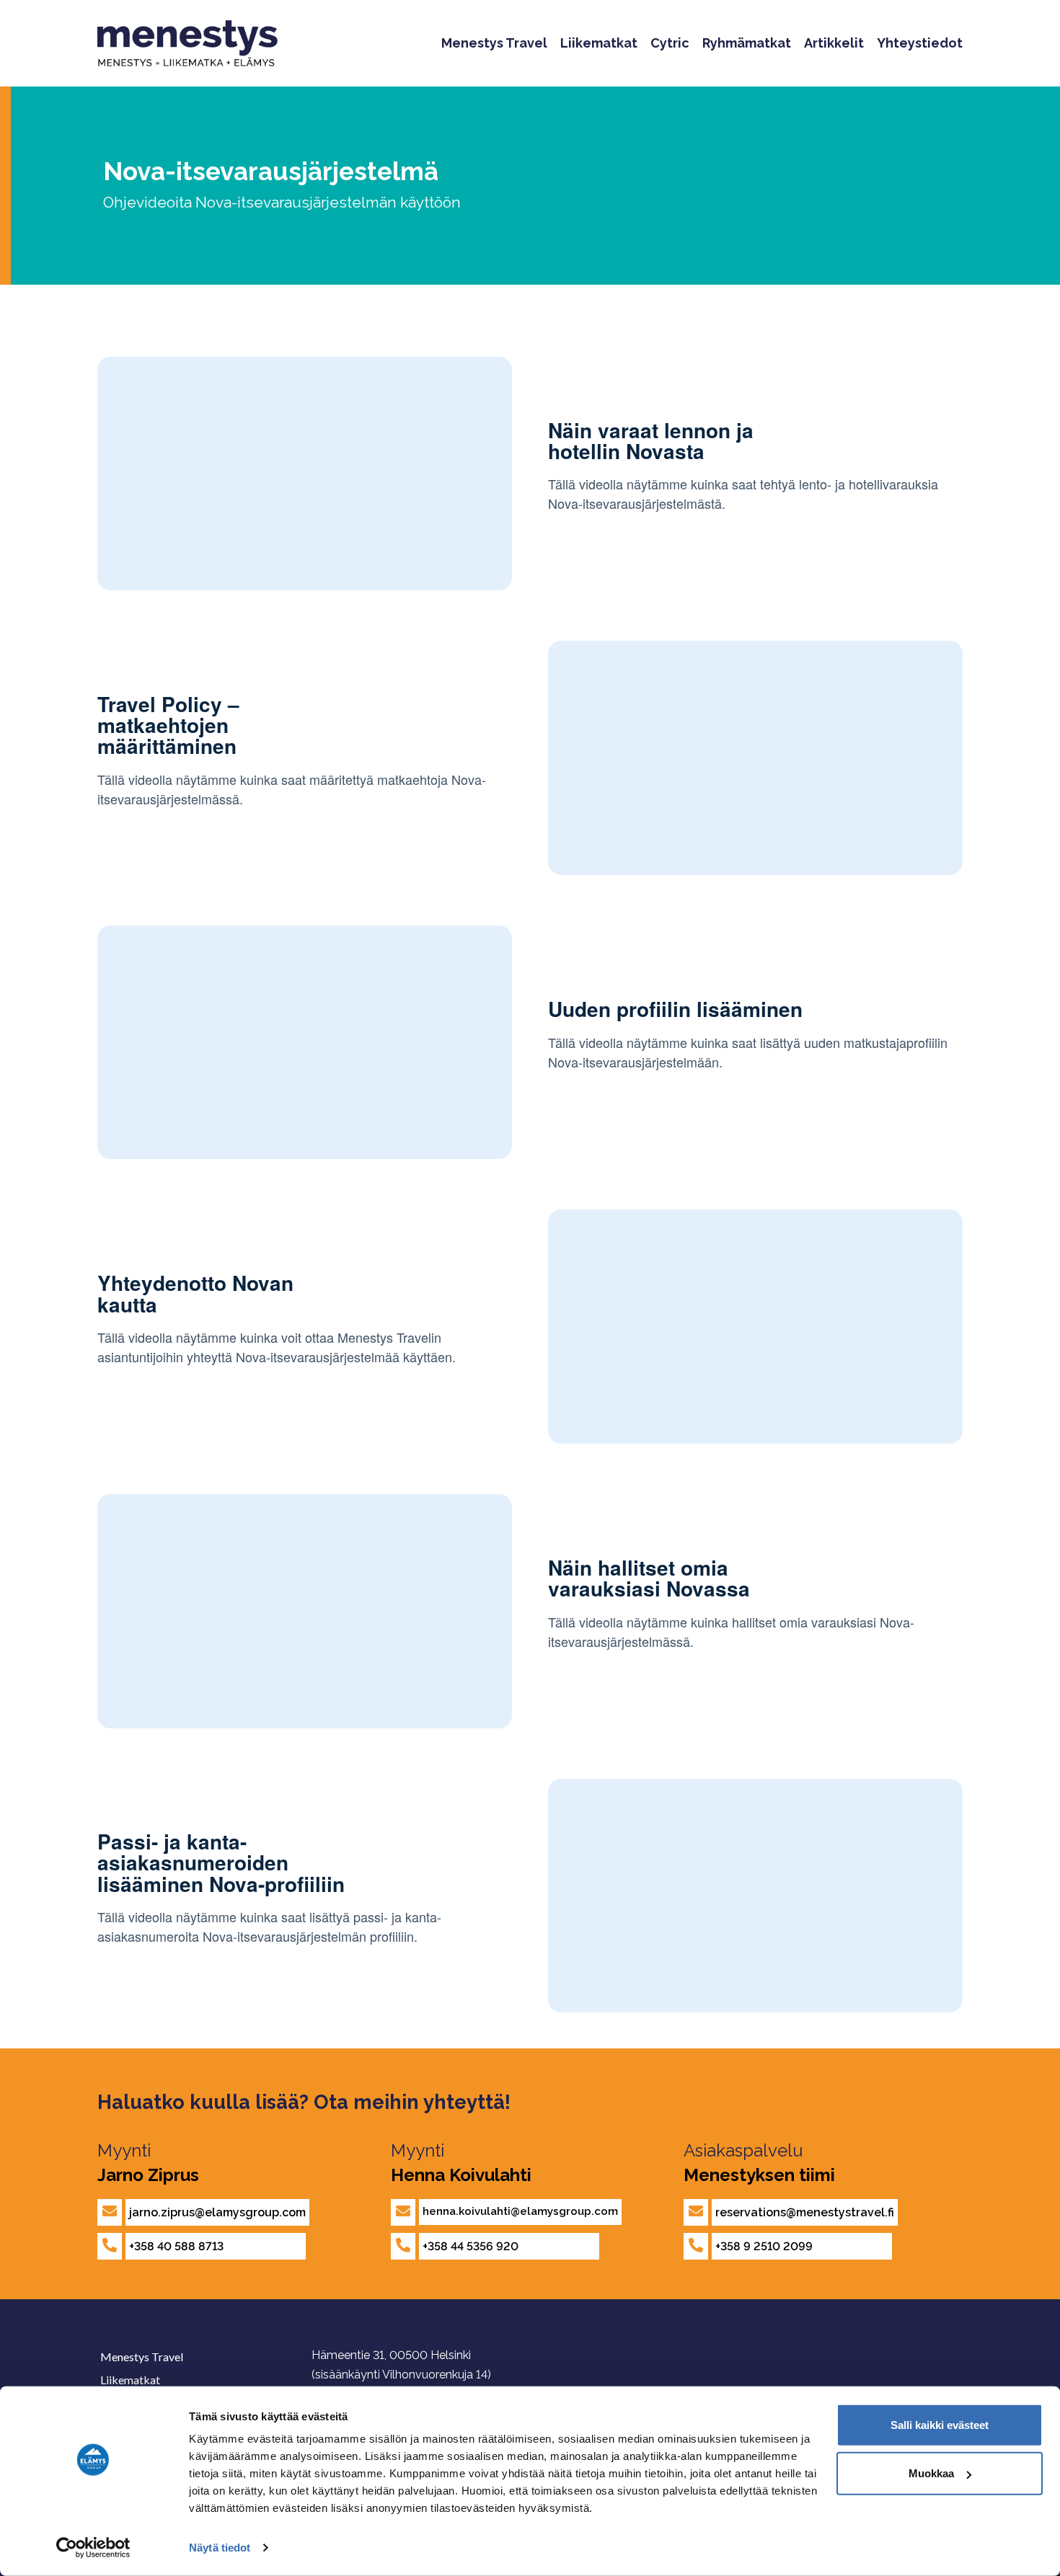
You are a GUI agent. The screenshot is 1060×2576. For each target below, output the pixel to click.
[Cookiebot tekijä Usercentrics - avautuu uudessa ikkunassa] (93, 2548)
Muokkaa (931, 2473)
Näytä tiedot (220, 2548)
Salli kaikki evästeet (940, 2425)
